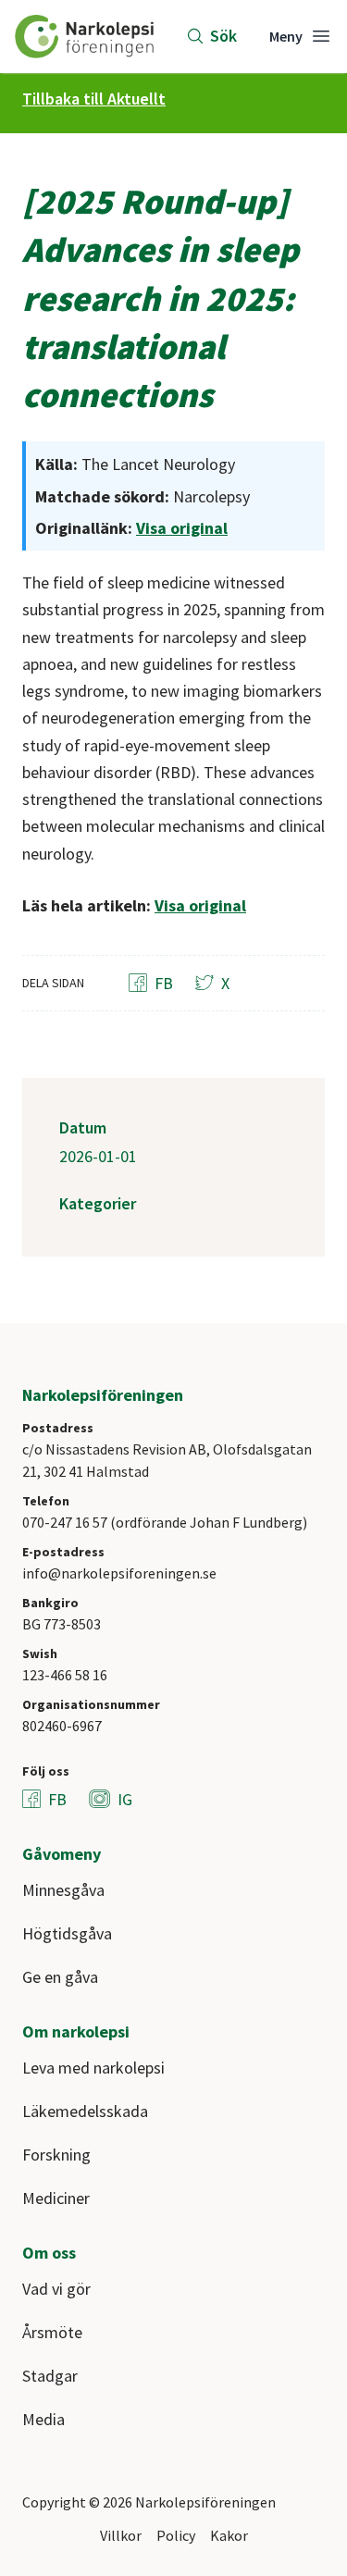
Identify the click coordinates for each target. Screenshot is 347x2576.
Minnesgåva (63, 1890)
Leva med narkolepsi (93, 2068)
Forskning (56, 2155)
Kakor (229, 2535)
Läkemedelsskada (85, 2111)
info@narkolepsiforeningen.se (119, 1573)
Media (43, 2419)
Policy (176, 2535)
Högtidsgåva (67, 1933)
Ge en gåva (60, 1977)
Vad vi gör (56, 2289)
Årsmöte (52, 2332)
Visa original (182, 528)
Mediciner (56, 2198)
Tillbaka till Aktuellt (94, 99)
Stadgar (50, 2376)
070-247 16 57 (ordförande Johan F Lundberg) (165, 1522)
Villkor (121, 2535)
